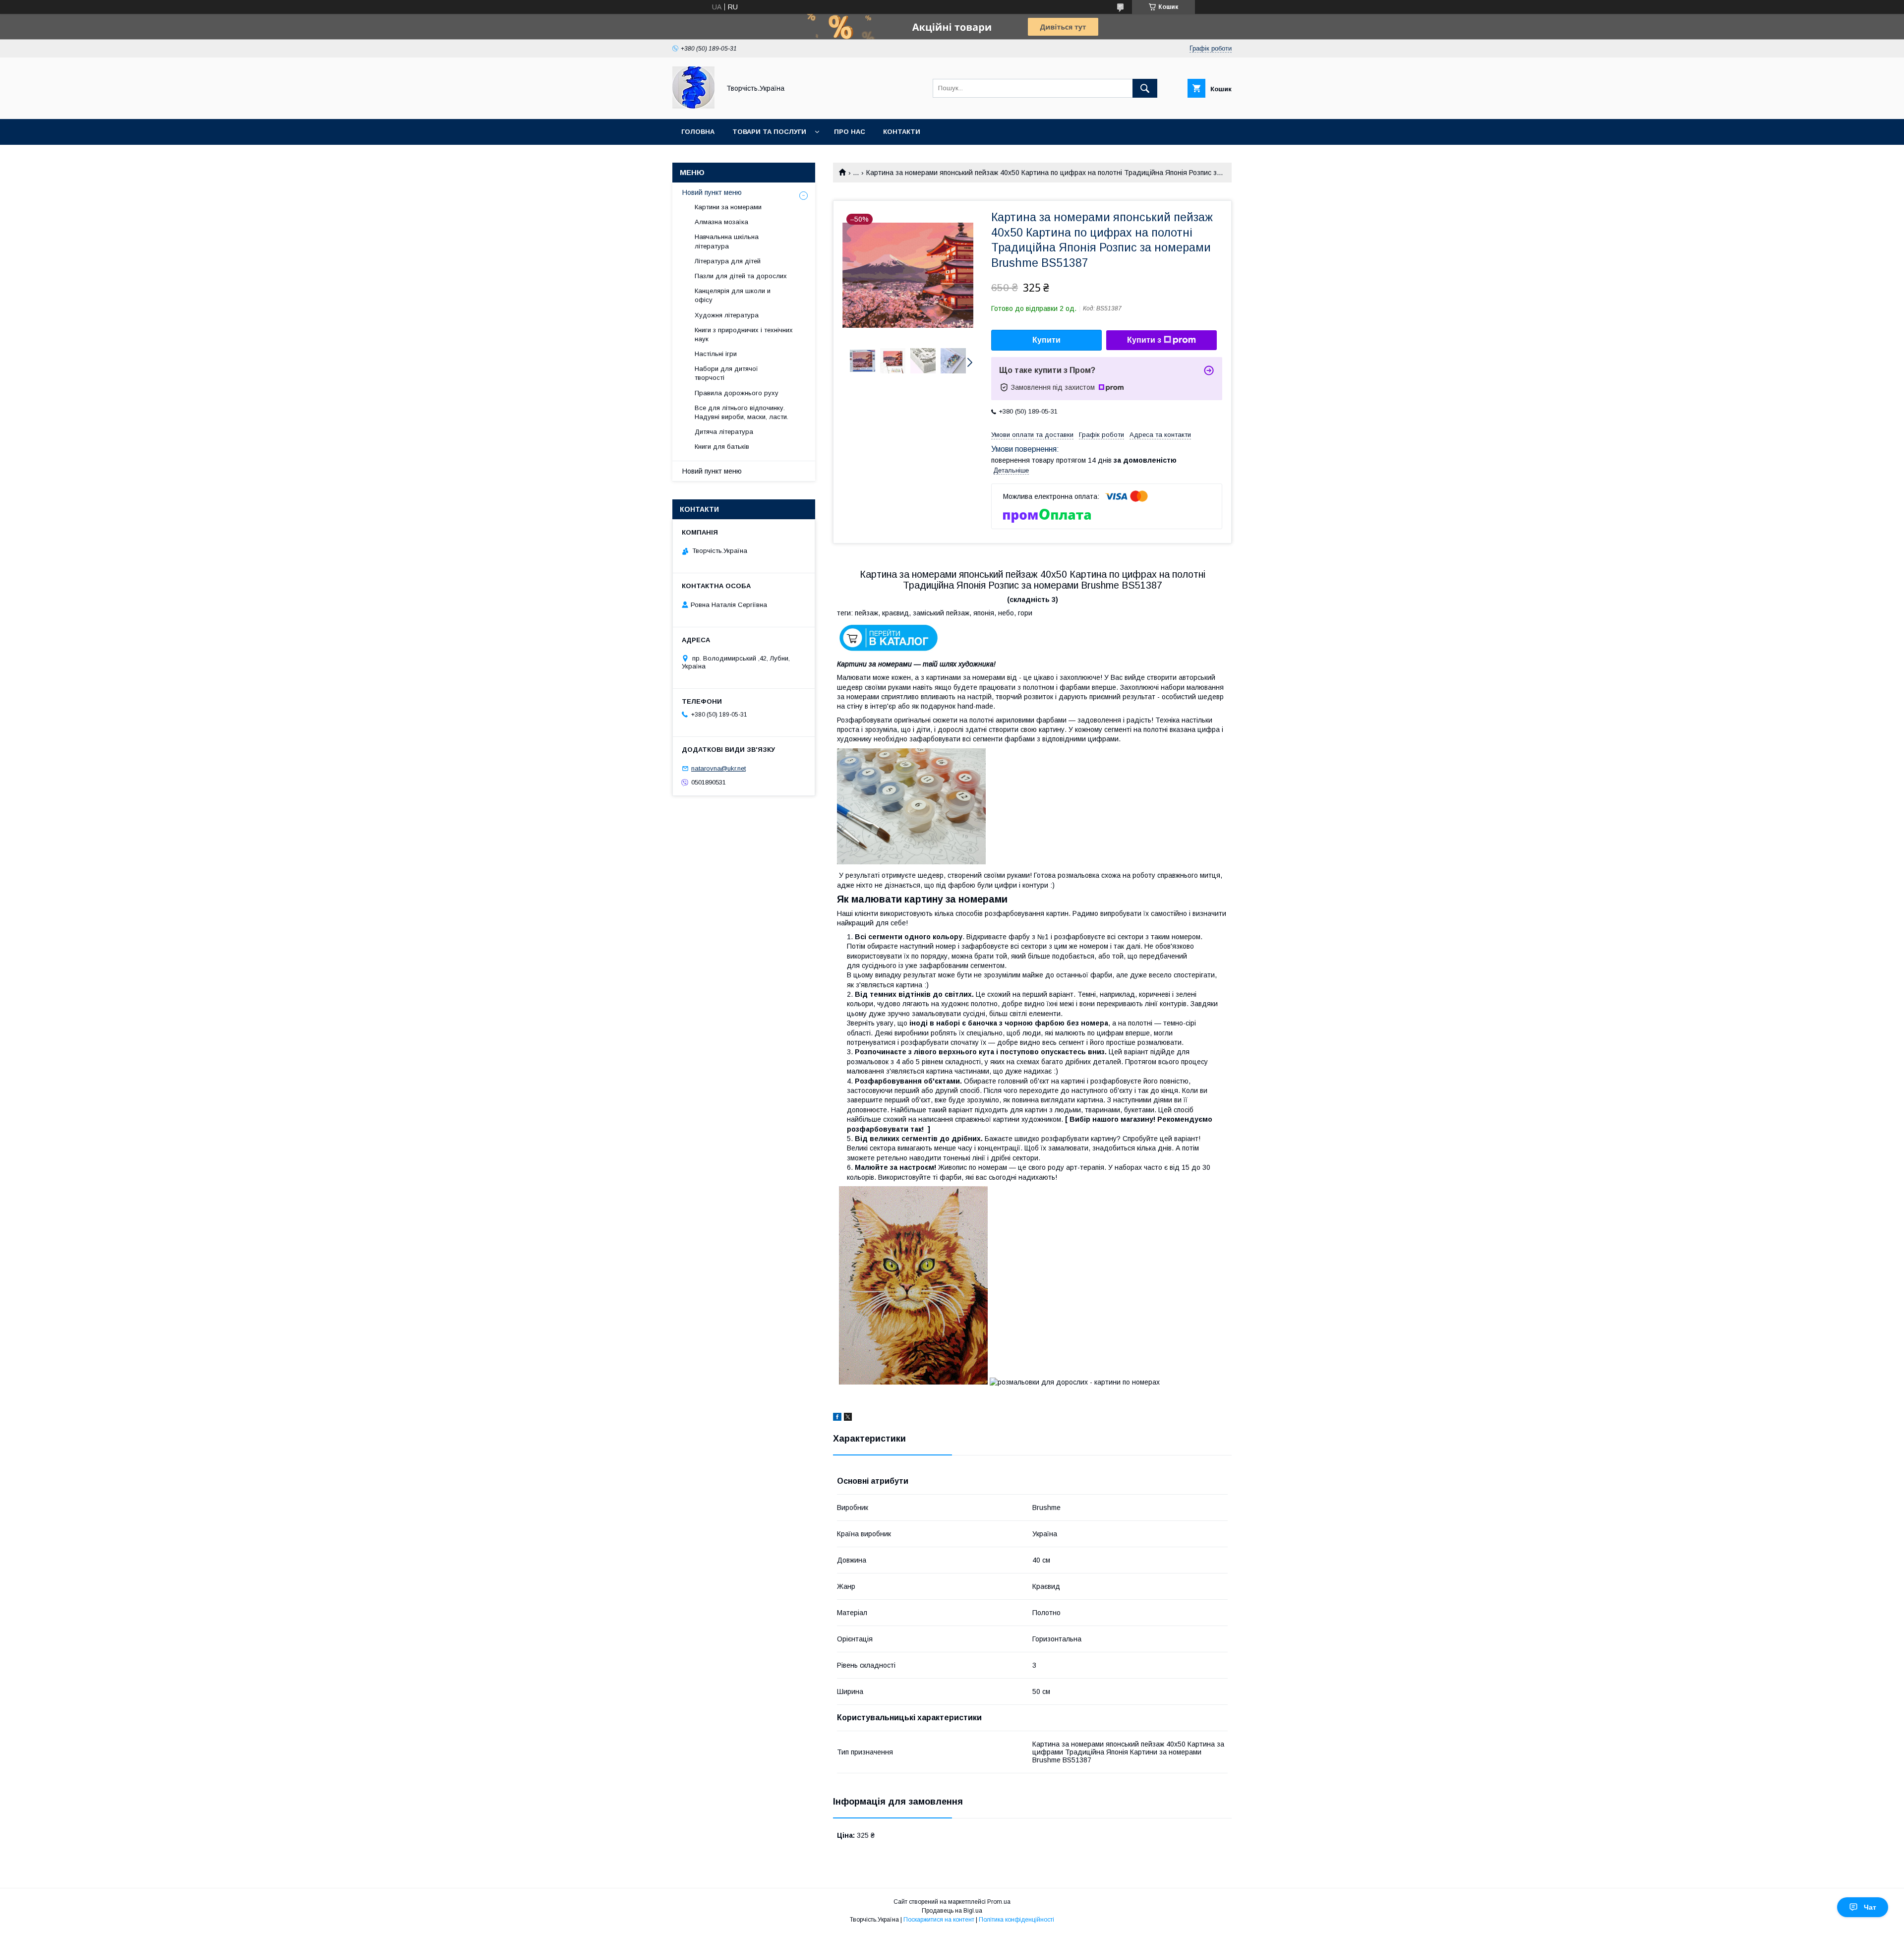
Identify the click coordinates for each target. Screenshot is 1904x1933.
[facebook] (837, 1418)
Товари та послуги (769, 132)
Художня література (727, 315)
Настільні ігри (716, 354)
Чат (1870, 1907)
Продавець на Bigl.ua (952, 1911)
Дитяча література (724, 432)
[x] (848, 1418)
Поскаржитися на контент (939, 1920)
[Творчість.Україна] (693, 106)
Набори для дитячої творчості (726, 373)
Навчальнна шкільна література (727, 241)
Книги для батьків (722, 447)
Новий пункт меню (712, 192)
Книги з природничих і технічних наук (744, 334)
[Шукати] (1145, 88)
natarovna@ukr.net (718, 768)
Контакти (902, 132)
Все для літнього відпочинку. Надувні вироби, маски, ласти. (742, 412)
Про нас (850, 132)
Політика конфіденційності (1016, 1920)
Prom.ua (999, 1902)
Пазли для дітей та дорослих (741, 276)
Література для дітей (728, 261)
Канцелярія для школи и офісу (733, 295)
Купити (1046, 340)
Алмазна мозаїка (721, 222)
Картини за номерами (728, 207)
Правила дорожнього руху (737, 393)
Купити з (1144, 340)
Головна (698, 132)
